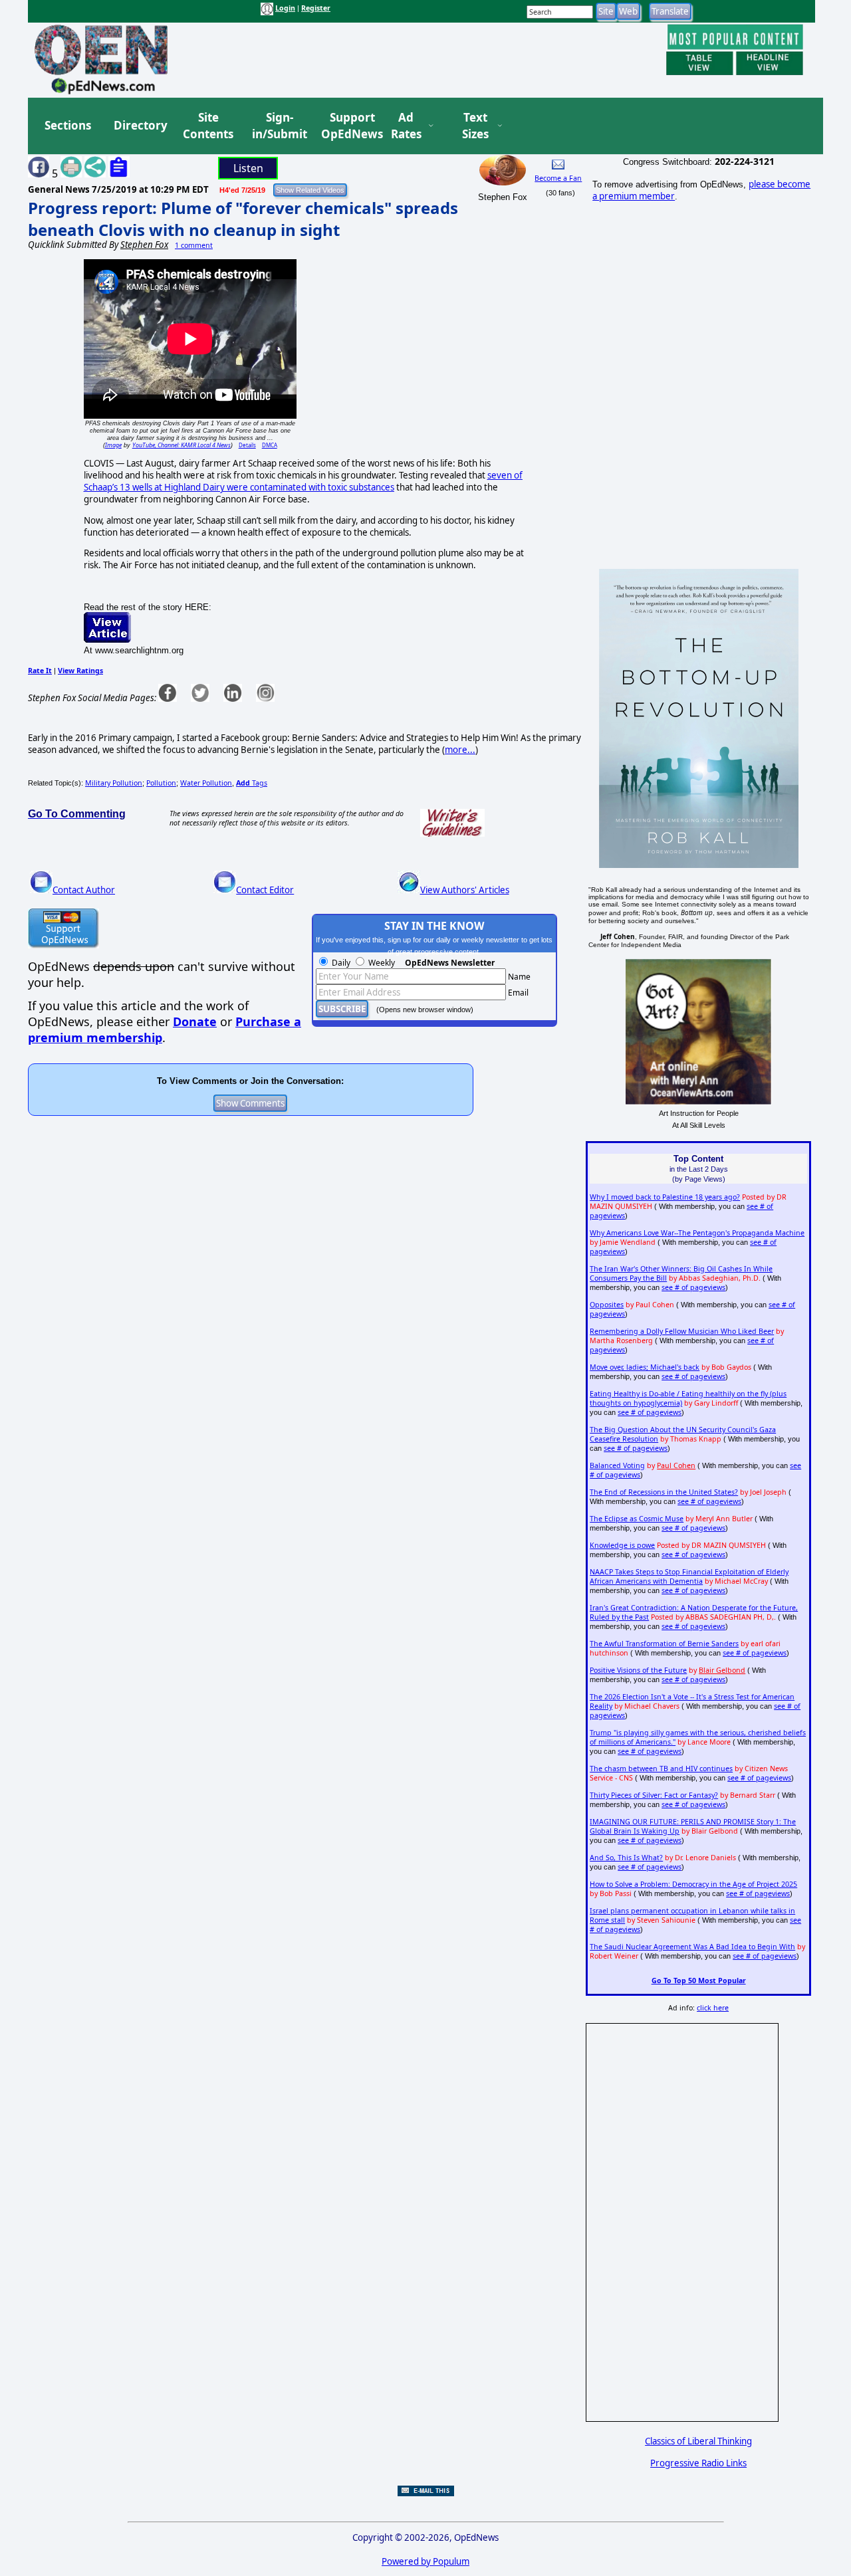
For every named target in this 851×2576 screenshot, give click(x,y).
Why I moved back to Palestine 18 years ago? (665, 1197)
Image (113, 445)
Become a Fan (558, 178)
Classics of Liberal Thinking (698, 2441)
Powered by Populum (425, 2561)
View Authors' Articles (465, 890)
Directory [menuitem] (140, 125)
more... (460, 750)
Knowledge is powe (622, 1545)
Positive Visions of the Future (638, 1670)
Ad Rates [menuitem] (406, 126)
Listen (248, 168)
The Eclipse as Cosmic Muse (637, 1519)
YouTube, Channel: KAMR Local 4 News (182, 445)
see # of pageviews (693, 1287)
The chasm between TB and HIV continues (661, 1769)
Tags (252, 783)
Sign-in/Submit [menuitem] (278, 126)
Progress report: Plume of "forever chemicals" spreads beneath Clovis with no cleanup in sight (243, 219)
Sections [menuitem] (68, 125)
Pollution (161, 783)
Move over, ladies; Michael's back (645, 1367)
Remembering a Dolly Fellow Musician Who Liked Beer (682, 1331)
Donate (195, 1021)
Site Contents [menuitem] (208, 126)
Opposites (607, 1305)
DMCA (270, 445)
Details (247, 445)
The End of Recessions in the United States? (664, 1492)
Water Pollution (206, 783)
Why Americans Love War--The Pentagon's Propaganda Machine (697, 1233)
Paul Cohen (676, 1465)
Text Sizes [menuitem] (475, 126)
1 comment (194, 245)
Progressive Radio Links (698, 2463)
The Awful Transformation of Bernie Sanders (664, 1644)
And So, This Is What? (626, 1858)
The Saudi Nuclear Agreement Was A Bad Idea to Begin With (692, 1947)
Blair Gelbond (722, 1670)
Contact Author (84, 890)
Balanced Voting (617, 1465)
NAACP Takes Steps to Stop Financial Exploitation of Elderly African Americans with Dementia (689, 1576)
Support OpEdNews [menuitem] (347, 126)
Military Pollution (114, 783)
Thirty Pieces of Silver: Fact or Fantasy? (654, 1795)
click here (713, 2008)
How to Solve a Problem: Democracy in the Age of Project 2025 (693, 1884)
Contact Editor (265, 890)
